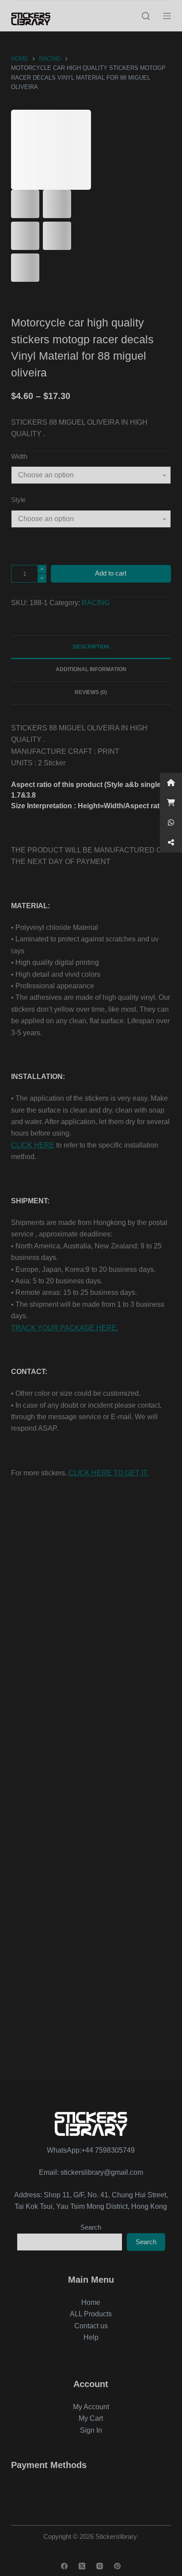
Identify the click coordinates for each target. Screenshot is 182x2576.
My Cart (91, 2418)
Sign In (91, 2430)
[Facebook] (64, 2566)
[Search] (146, 16)
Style (18, 500)
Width (19, 456)
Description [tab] (91, 647)
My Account (91, 2407)
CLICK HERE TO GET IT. (108, 1473)
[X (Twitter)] (82, 2566)
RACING (96, 603)
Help (91, 2337)
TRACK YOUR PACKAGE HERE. (65, 1328)
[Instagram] (100, 2566)
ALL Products (91, 2314)
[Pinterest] (117, 2566)
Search (91, 2227)
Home (91, 2302)
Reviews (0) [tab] (91, 692)
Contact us (91, 2326)
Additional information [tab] (91, 669)
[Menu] (167, 16)
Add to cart (111, 573)
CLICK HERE (33, 1145)
